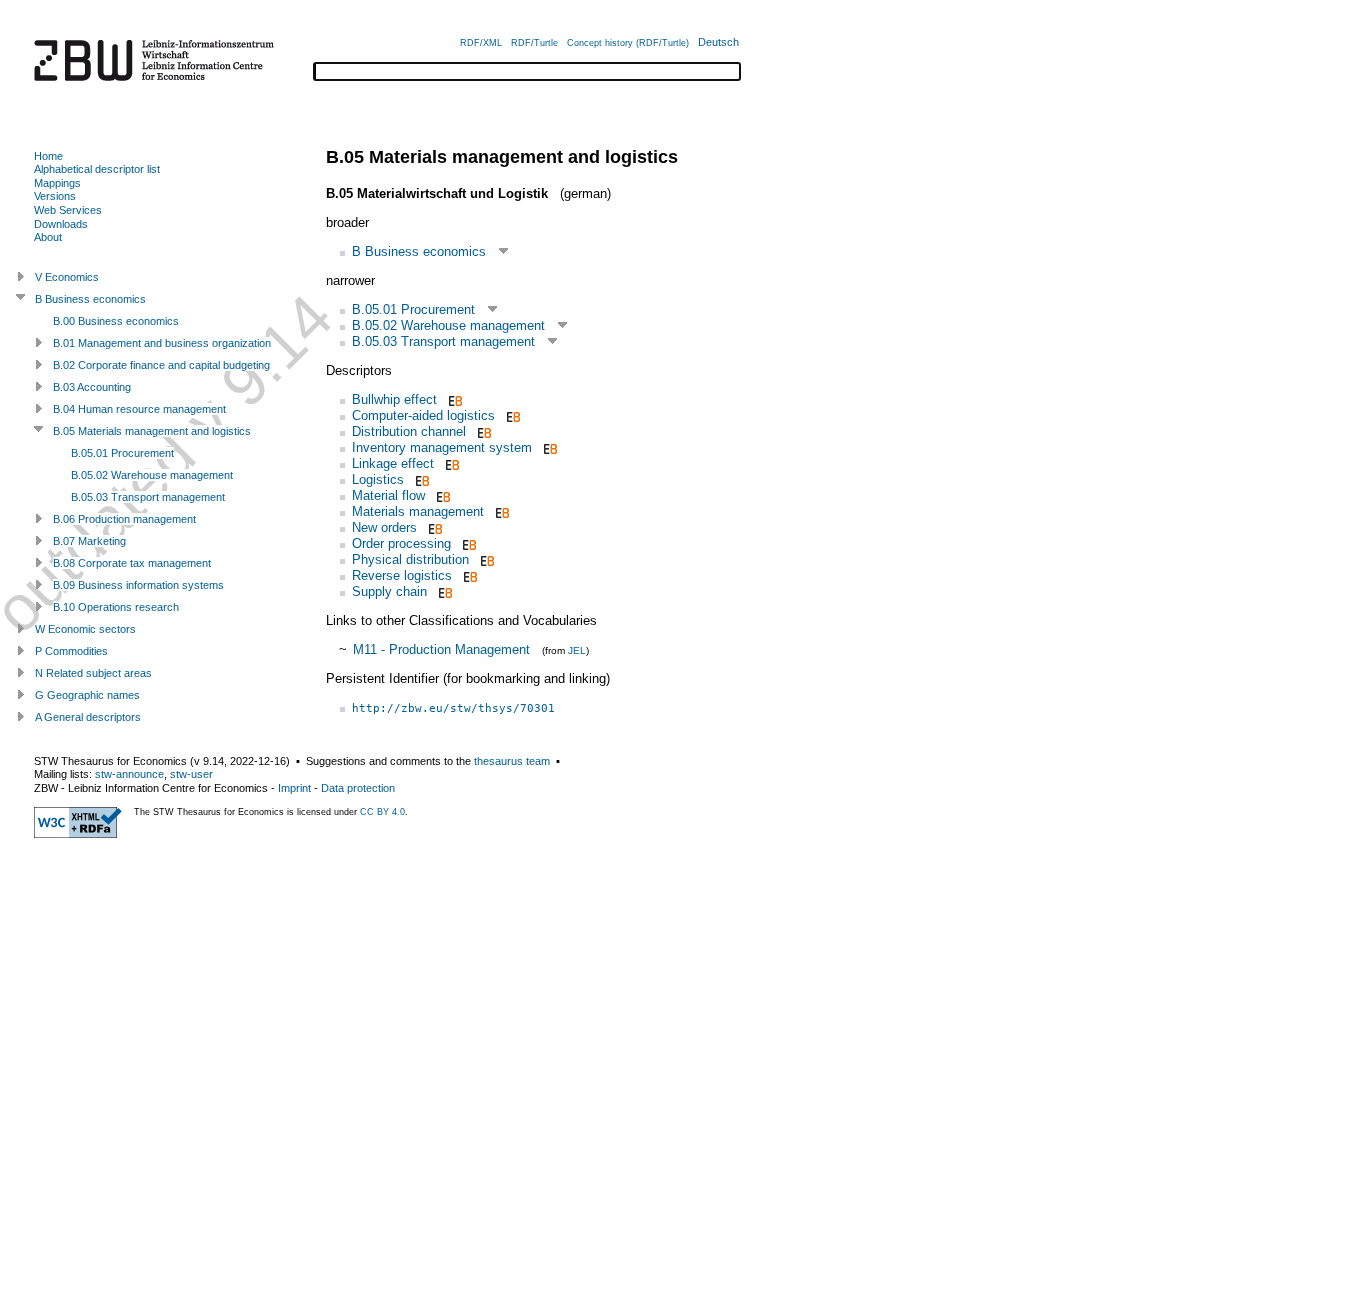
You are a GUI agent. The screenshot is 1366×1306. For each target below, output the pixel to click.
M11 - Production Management (441, 649)
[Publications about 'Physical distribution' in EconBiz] (485, 559)
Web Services (68, 210)
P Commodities (71, 651)
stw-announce (129, 774)
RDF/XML (481, 43)
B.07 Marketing (89, 541)
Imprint (294, 788)
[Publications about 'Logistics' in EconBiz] (420, 479)
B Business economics (419, 251)
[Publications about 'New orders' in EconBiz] (433, 527)
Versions (55, 196)
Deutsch (718, 42)
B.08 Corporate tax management (132, 563)
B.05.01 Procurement (413, 309)
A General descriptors (88, 717)
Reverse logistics (402, 575)
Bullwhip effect (394, 399)
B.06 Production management (124, 519)
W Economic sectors (85, 629)
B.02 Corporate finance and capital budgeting (161, 365)
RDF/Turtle (534, 43)
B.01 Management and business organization (162, 343)
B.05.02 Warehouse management (448, 325)
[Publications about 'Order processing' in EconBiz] (467, 543)
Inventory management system (442, 447)
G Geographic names (87, 695)
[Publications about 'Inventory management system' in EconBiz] (548, 447)
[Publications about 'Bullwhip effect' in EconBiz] (453, 399)
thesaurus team (512, 761)
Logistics (378, 479)
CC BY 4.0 (382, 812)
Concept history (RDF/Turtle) (628, 43)
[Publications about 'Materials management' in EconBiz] (500, 511)
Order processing (401, 543)
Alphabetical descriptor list (97, 169)
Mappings (57, 183)
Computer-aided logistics (423, 415)
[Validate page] (78, 834)
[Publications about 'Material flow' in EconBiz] (441, 495)
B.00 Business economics (116, 321)
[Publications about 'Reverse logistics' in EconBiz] (468, 575)
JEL (577, 650)
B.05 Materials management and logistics (152, 431)
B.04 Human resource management (139, 409)
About (48, 237)
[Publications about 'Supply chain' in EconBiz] (443, 591)
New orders (384, 527)
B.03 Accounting (92, 387)
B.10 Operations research (116, 607)
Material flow (388, 495)
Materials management (418, 511)
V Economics (67, 277)
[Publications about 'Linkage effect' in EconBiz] (450, 463)
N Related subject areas (93, 673)
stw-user (191, 774)
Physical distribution (410, 559)
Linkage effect (393, 463)
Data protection (358, 788)
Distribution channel (409, 431)
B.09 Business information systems (138, 585)
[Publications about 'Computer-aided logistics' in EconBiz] (511, 415)
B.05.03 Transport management (443, 341)
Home (48, 156)
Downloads (61, 224)
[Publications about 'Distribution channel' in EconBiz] (482, 431)
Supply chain (389, 591)
